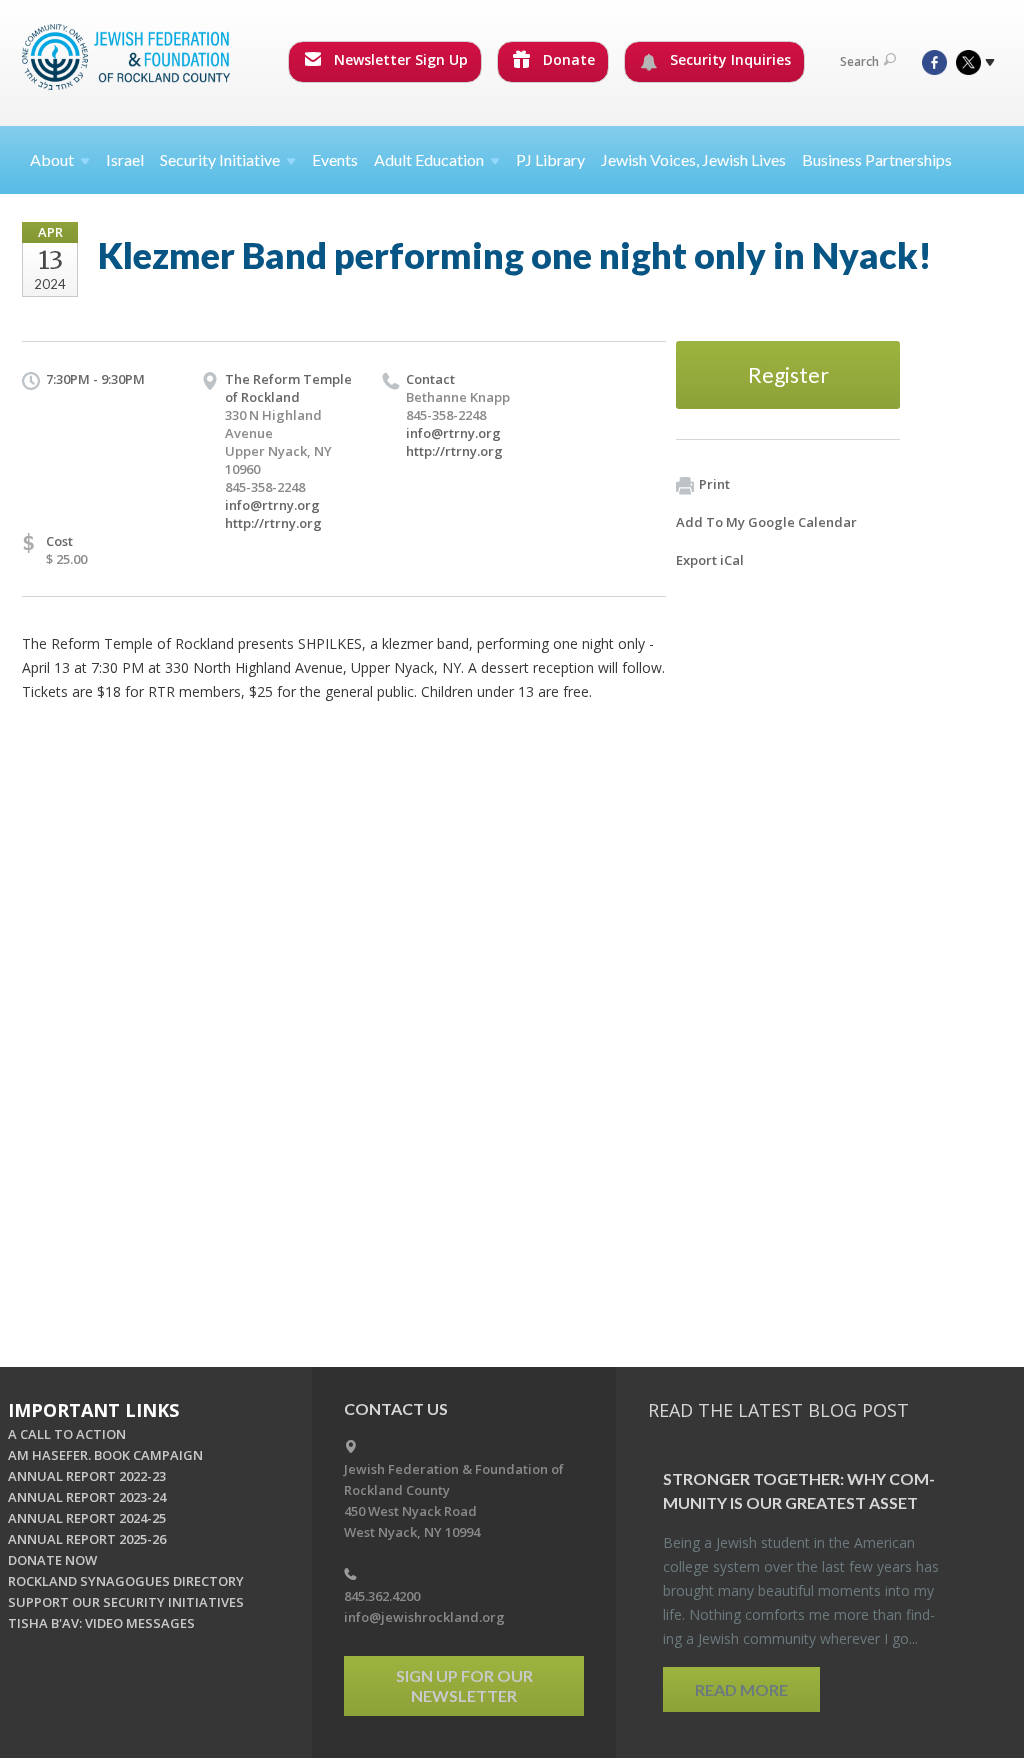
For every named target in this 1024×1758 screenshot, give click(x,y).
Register (788, 374)
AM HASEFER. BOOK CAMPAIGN (105, 1455)
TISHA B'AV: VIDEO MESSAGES (101, 1623)
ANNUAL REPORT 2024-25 (87, 1518)
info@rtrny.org (272, 505)
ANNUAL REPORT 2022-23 (87, 1476)
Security (220, 159)
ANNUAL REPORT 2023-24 (87, 1497)
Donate (567, 59)
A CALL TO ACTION (67, 1434)
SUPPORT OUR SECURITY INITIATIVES (126, 1602)
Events (335, 159)
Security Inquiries (728, 59)
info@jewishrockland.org (424, 1617)
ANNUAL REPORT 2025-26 (87, 1539)
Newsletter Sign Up (399, 59)
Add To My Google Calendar (766, 522)
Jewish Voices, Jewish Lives (693, 159)
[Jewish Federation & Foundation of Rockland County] (128, 57)
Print (714, 484)
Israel (125, 159)
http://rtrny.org (273, 523)
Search (859, 61)
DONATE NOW (52, 1560)
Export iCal (710, 560)
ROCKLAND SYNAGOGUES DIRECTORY (126, 1581)
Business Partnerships (877, 159)
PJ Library (550, 159)
